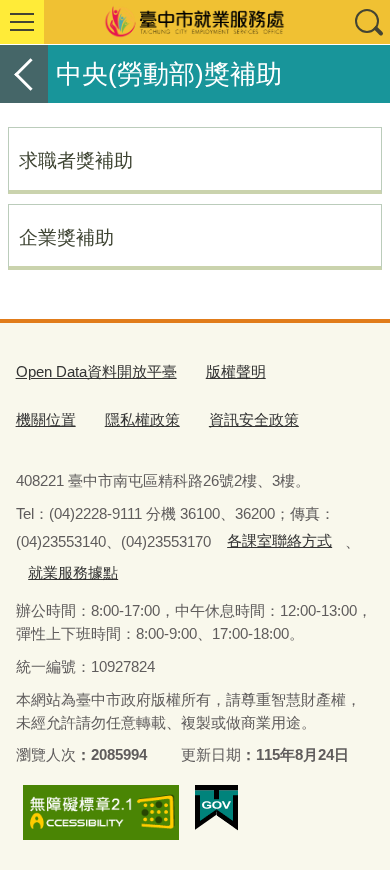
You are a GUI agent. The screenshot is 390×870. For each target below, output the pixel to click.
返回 (24, 74)
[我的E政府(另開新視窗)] (216, 808)
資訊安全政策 (254, 419)
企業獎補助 (66, 237)
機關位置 (46, 419)
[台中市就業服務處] (195, 22)
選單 (22, 22)
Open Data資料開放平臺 (96, 371)
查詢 (368, 22)
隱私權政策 (142, 419)
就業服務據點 (73, 572)
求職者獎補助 (76, 160)
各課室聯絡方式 (279, 540)
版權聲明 (236, 371)
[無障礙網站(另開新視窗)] (101, 813)
